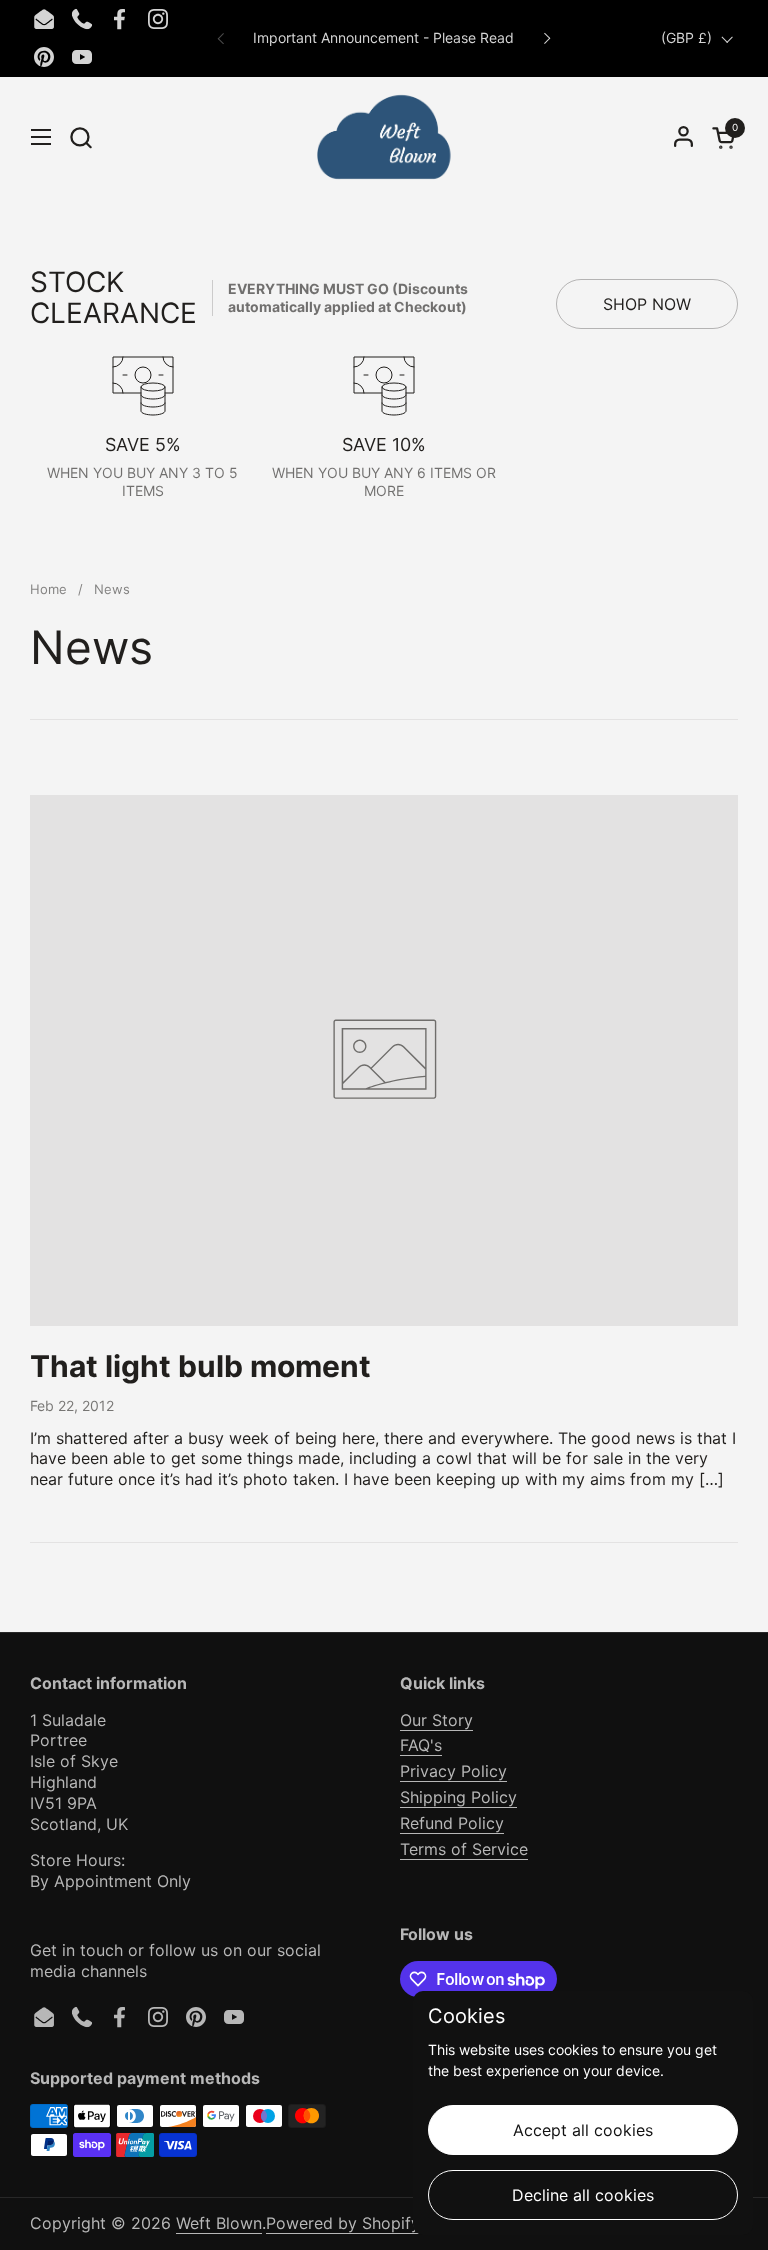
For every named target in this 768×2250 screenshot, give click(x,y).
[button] (80, 137)
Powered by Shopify (343, 2223)
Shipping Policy (458, 1797)
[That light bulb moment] (384, 1060)
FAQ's (421, 1745)
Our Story (436, 1720)
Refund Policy (452, 1823)
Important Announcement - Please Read (383, 37)
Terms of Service (464, 1849)
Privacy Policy (453, 1771)
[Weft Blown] (383, 137)
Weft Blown (219, 2223)
